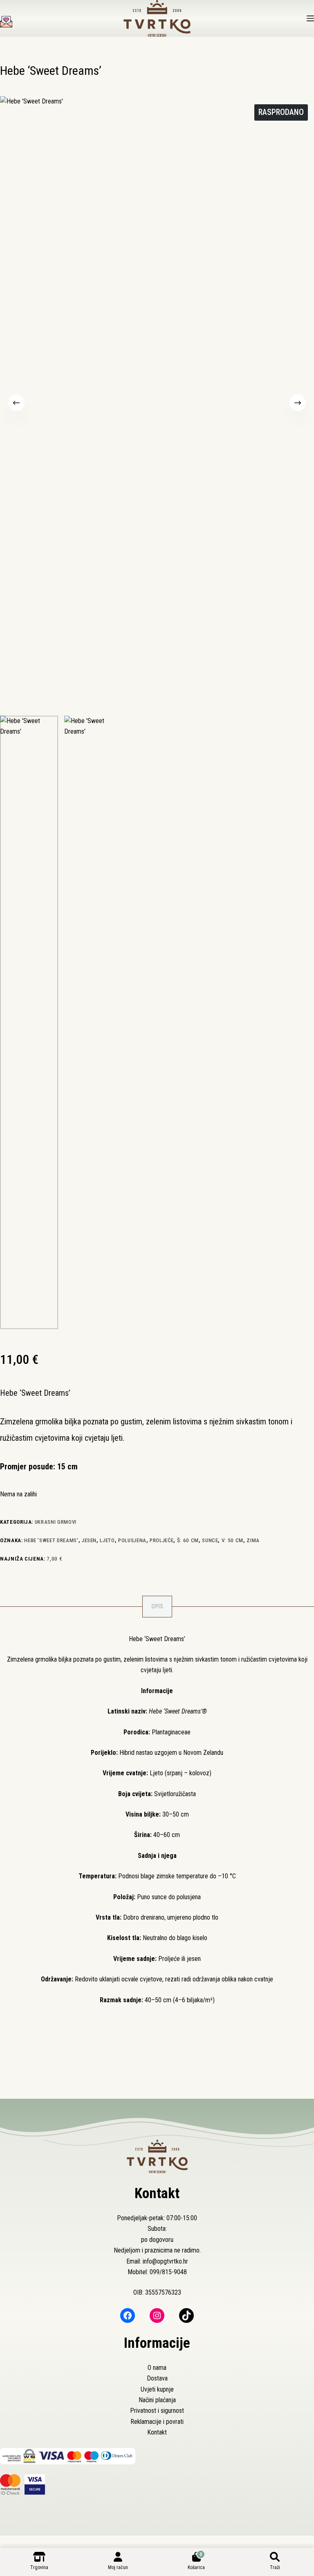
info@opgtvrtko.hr (165, 2261)
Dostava (157, 2378)
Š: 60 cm (188, 1540)
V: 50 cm (232, 1540)
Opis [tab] (157, 1606)
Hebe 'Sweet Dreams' (51, 1540)
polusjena (132, 1540)
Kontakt (157, 2432)
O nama (157, 2368)
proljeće (161, 1540)
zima (253, 1540)
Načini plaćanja (157, 2400)
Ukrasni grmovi (56, 1522)
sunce (210, 1540)
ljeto (107, 1540)
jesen (89, 1540)
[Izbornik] (310, 18)
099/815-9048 (168, 2272)
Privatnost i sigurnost (157, 2411)
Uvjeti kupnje (157, 2389)
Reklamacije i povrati (157, 2422)
